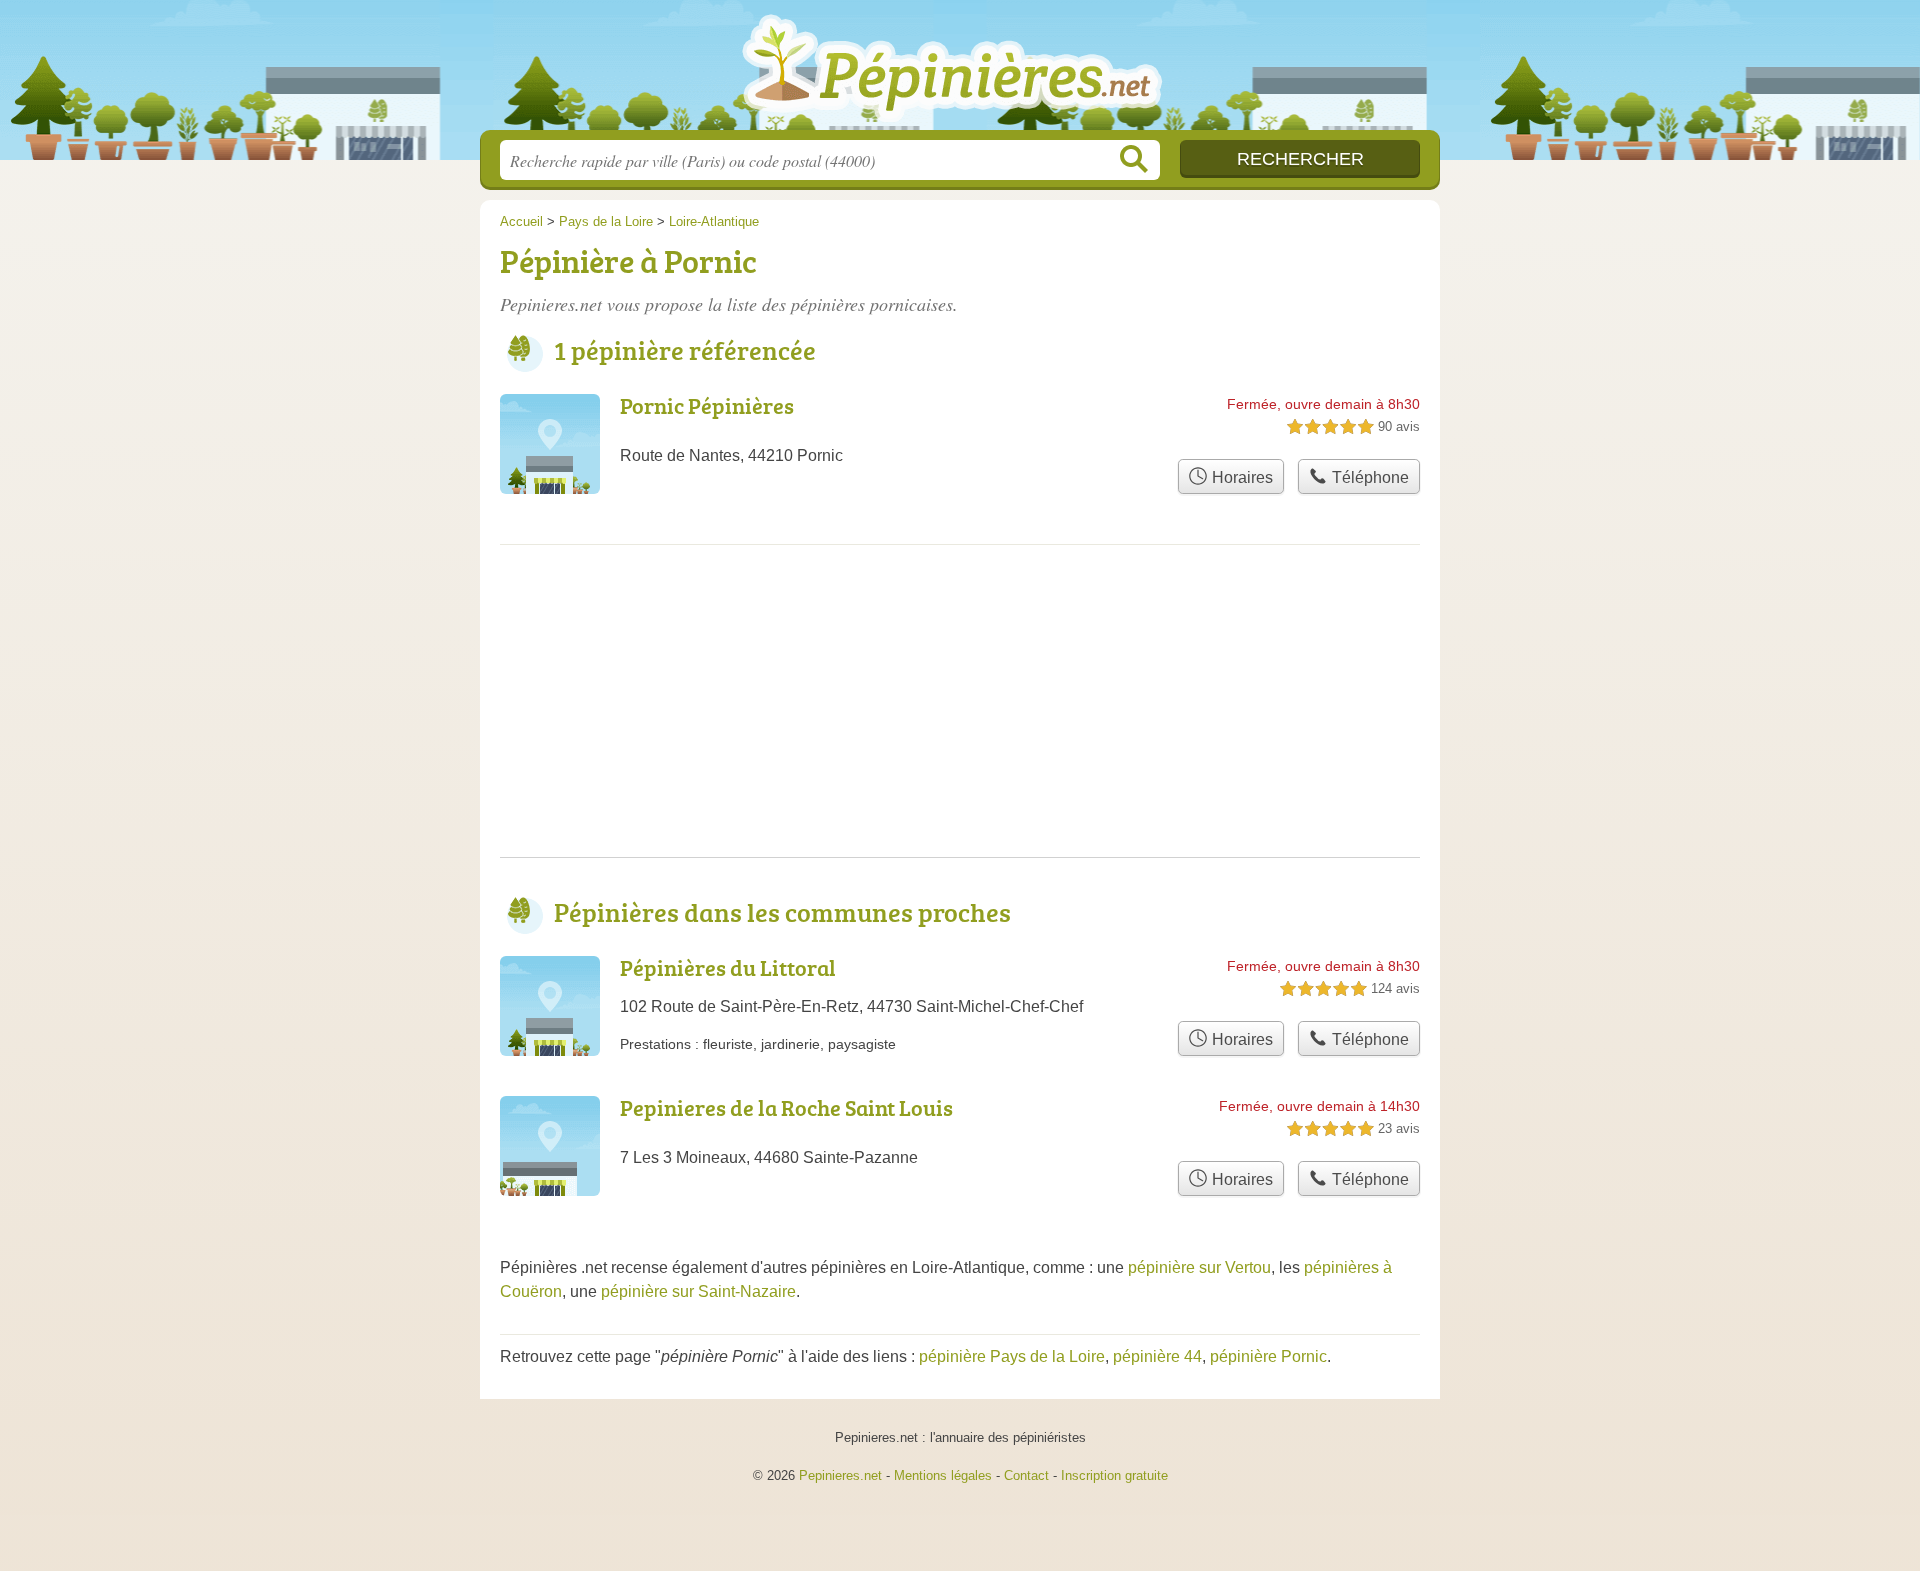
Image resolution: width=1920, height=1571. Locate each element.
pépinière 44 (1157, 1356)
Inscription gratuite (1114, 1475)
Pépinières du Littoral (728, 967)
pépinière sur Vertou (1199, 1267)
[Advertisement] (960, 717)
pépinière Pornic (1268, 1356)
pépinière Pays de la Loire (1012, 1356)
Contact (1026, 1475)
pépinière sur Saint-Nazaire (698, 1291)
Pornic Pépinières (707, 405)
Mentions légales (943, 1475)
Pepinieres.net (840, 1475)
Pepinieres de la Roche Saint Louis (786, 1107)
